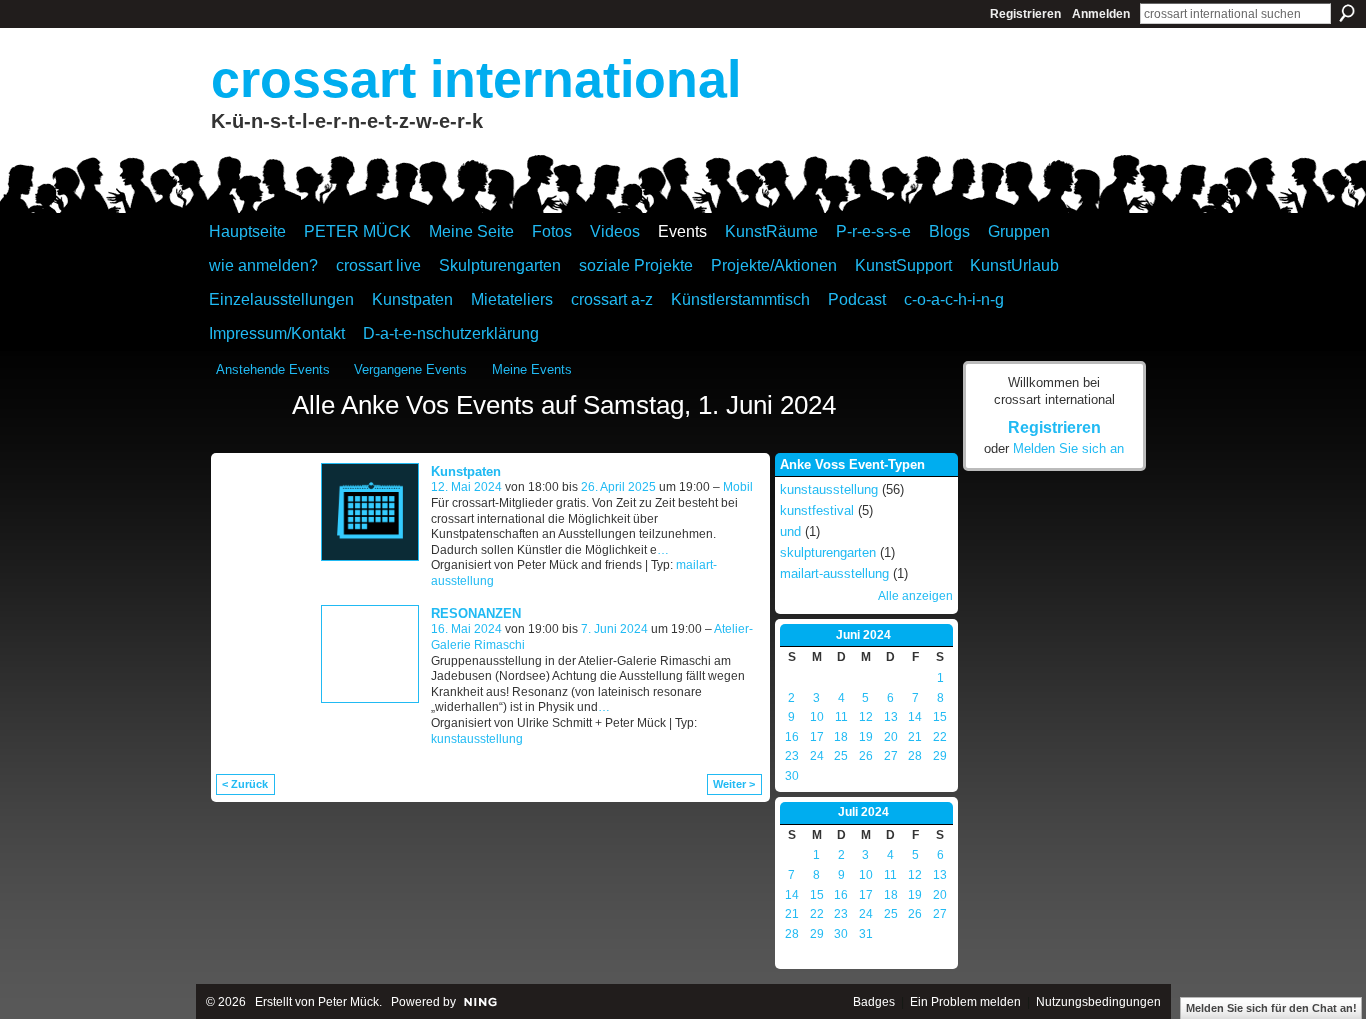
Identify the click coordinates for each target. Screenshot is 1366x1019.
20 (891, 737)
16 (792, 737)
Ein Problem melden (965, 1002)
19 (866, 737)
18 (841, 737)
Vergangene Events (410, 369)
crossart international (476, 79)
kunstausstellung (477, 739)
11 (841, 717)
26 (866, 756)
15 (940, 717)
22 (940, 737)
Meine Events (532, 369)
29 (940, 756)
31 (866, 934)
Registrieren (1025, 14)
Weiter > (734, 784)
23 (792, 756)
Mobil (738, 487)
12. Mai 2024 (466, 487)
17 (817, 737)
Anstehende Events (273, 369)
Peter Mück (348, 1002)
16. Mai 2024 (466, 629)
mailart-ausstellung (834, 573)
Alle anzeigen (915, 596)
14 (915, 717)
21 (915, 737)
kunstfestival (817, 510)
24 (817, 756)
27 (891, 756)
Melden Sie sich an (1068, 448)
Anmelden (1101, 14)
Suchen (1347, 13)
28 (915, 756)
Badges (874, 1002)
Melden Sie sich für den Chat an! (1271, 1008)
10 (817, 717)
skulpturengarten (828, 552)
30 (792, 776)
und (790, 531)
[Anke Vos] (248, 442)
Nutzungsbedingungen (1098, 1002)
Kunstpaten (466, 471)
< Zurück (245, 784)
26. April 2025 (618, 487)
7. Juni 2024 (614, 629)
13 (891, 717)
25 (841, 756)
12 (866, 717)
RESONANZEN (476, 613)
